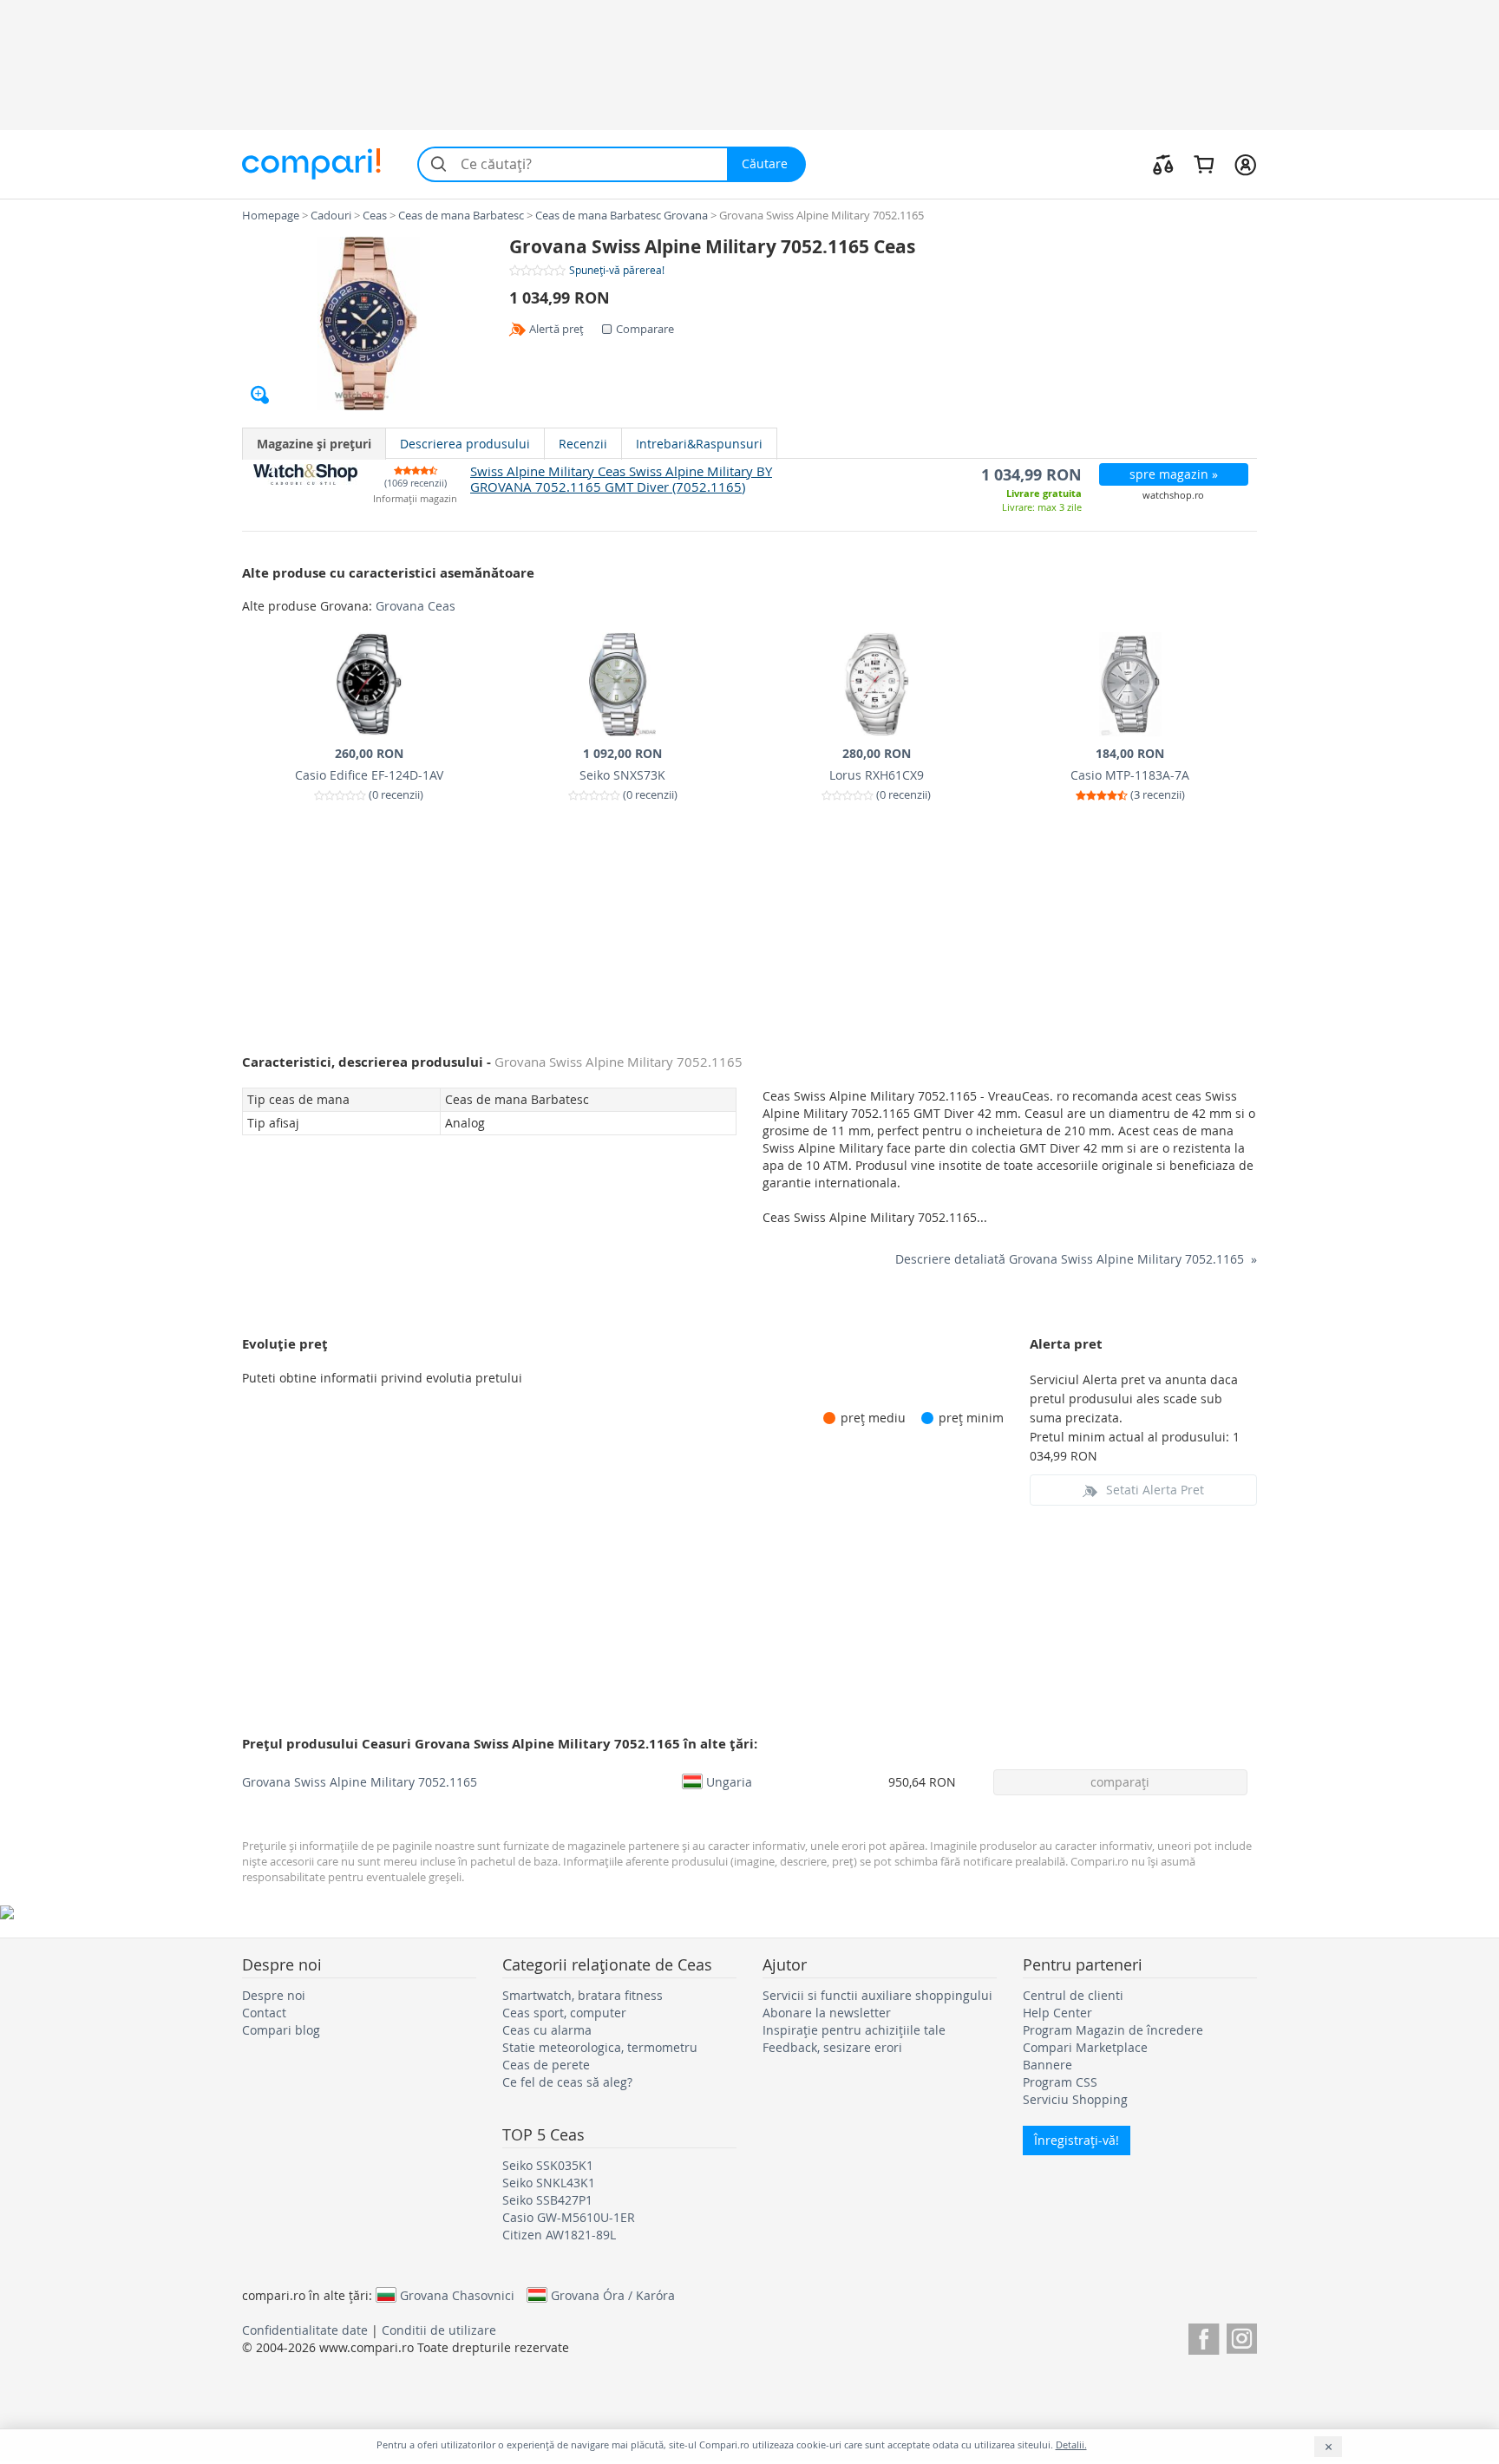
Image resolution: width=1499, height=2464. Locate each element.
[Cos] (1204, 164)
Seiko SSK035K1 (548, 2165)
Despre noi (274, 1995)
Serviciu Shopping (1075, 2099)
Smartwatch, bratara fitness (583, 1995)
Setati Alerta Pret (1155, 1490)
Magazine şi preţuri (314, 444)
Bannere (1047, 2065)
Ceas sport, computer (564, 2013)
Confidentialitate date (305, 2330)
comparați (1120, 1782)
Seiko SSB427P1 (547, 2200)
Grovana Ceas (416, 606)
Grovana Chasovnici (457, 2295)
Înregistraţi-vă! (1077, 2140)
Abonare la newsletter (827, 2013)
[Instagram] (1242, 2336)
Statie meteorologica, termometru (600, 2047)
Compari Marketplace (1085, 2047)
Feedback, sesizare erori (832, 2047)
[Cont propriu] (1245, 164)
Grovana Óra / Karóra (613, 2295)
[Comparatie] (1163, 164)
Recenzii (583, 444)
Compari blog (281, 2030)
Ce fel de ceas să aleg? (567, 2082)
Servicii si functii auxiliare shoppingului (877, 1995)
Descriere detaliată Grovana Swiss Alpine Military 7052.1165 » (1076, 1259)
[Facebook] (1204, 2336)
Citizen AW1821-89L (559, 2235)
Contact (264, 2013)
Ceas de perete (546, 2065)
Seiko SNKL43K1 (549, 2183)
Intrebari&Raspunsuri (699, 444)
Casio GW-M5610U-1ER (569, 2217)
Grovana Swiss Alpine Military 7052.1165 (360, 1782)
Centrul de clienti (1073, 1995)
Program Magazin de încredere (1113, 2030)
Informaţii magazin (415, 499)
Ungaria (729, 1781)
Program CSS (1060, 2082)
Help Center (1057, 2013)
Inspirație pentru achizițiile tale (854, 2030)
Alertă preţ (556, 329)
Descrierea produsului (465, 444)
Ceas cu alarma (547, 2030)
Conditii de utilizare (439, 2330)
